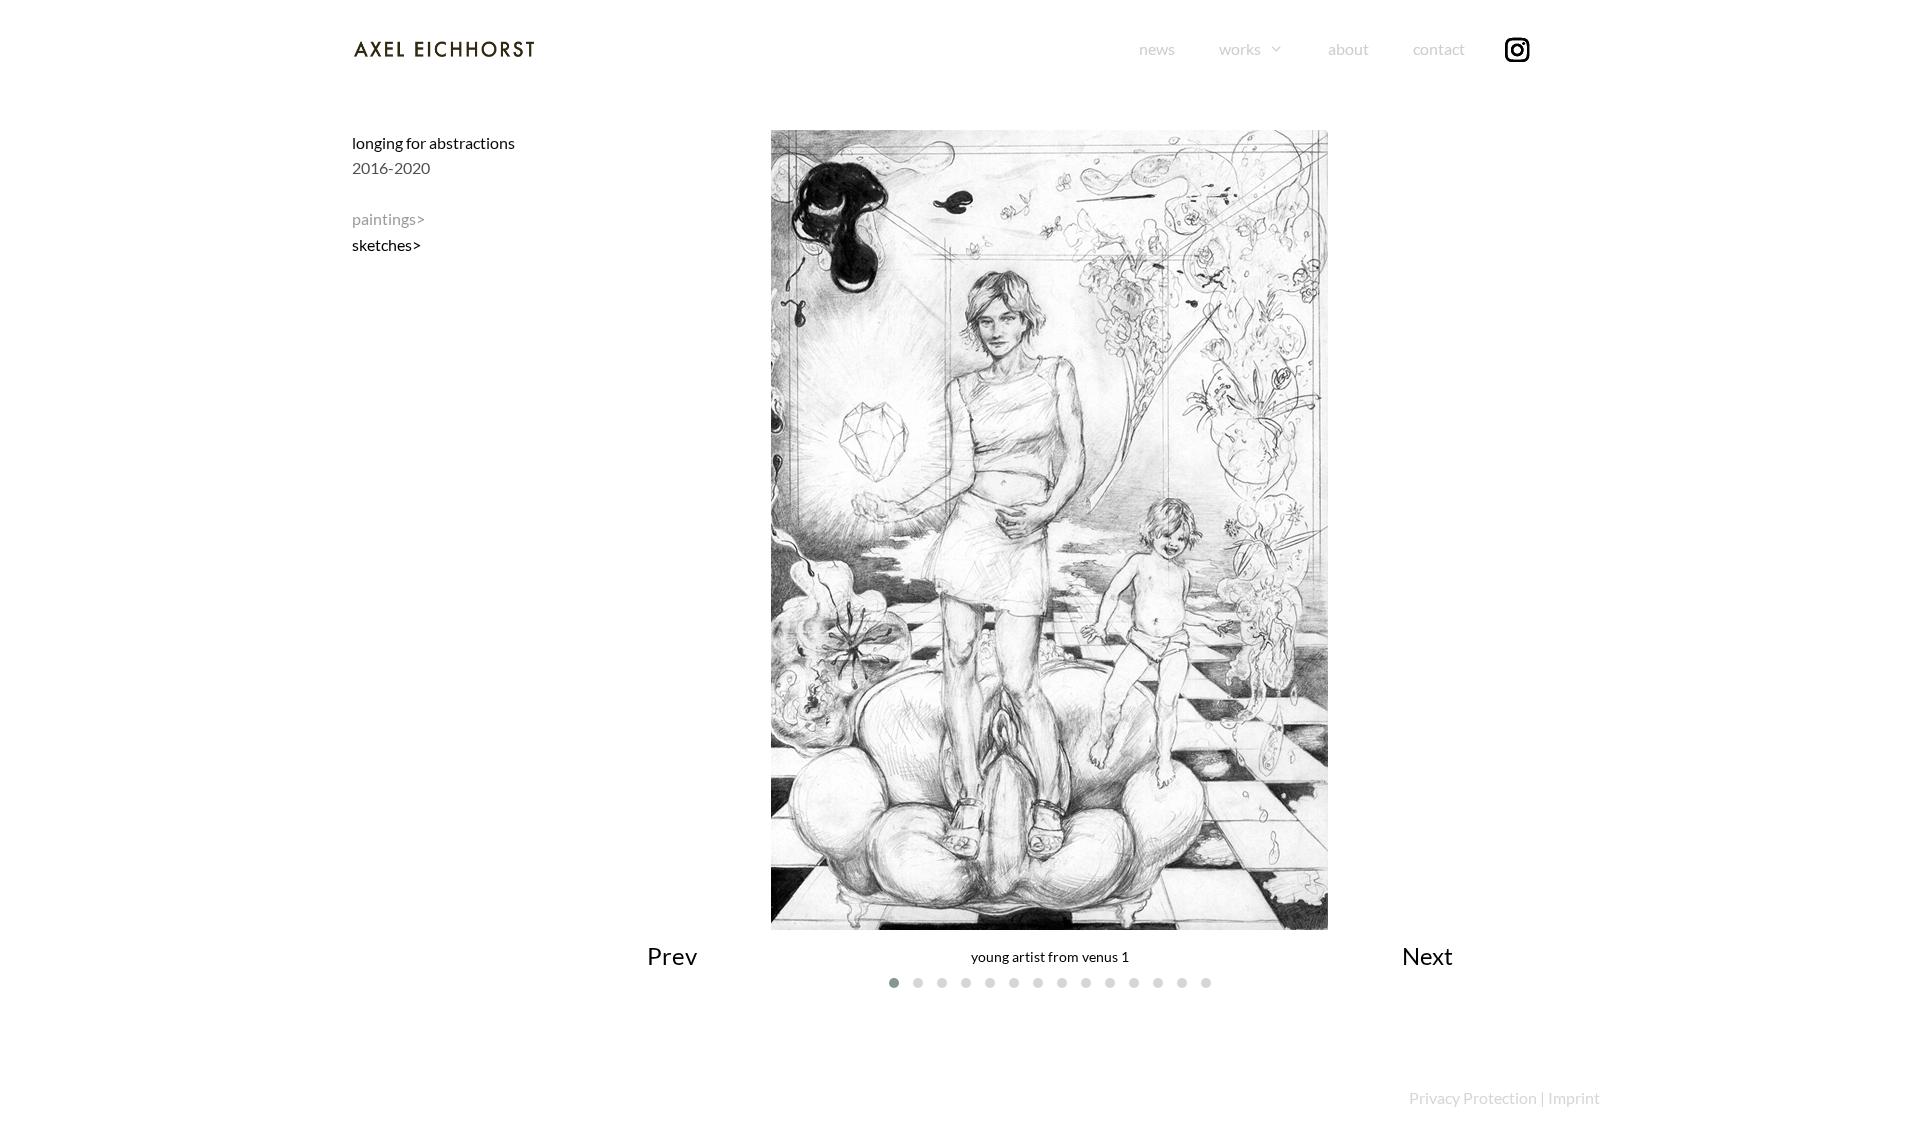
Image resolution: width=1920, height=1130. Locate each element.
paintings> (388, 218)
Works (1240, 48)
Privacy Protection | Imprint (1504, 1097)
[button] (894, 983)
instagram (1543, 48)
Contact (1439, 48)
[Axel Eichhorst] (444, 46)
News (1157, 48)
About (1348, 48)
